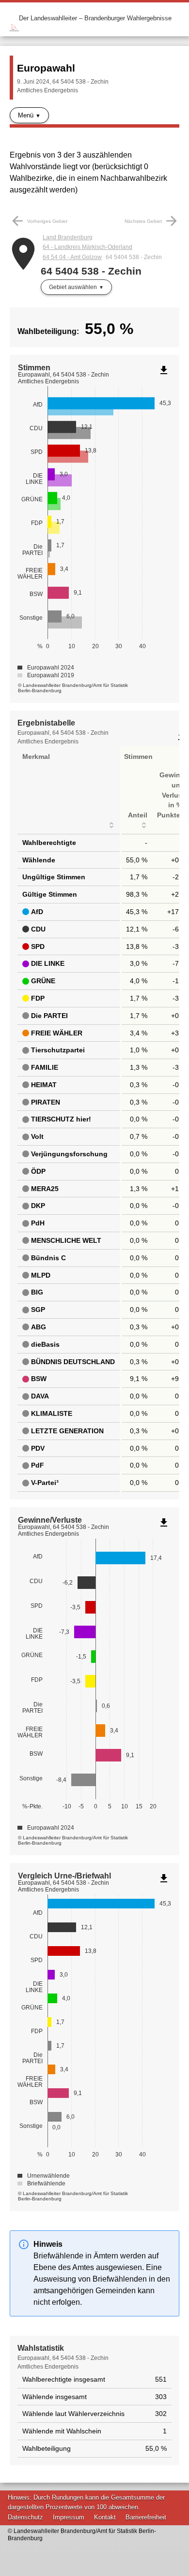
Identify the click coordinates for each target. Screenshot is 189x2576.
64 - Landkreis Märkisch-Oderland (87, 247)
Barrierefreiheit (146, 2517)
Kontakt (105, 2517)
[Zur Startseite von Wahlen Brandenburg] (14, 18)
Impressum (69, 2517)
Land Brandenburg (68, 237)
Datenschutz (25, 2517)
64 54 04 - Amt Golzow (72, 257)
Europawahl (46, 68)
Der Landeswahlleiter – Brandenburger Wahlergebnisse (95, 18)
